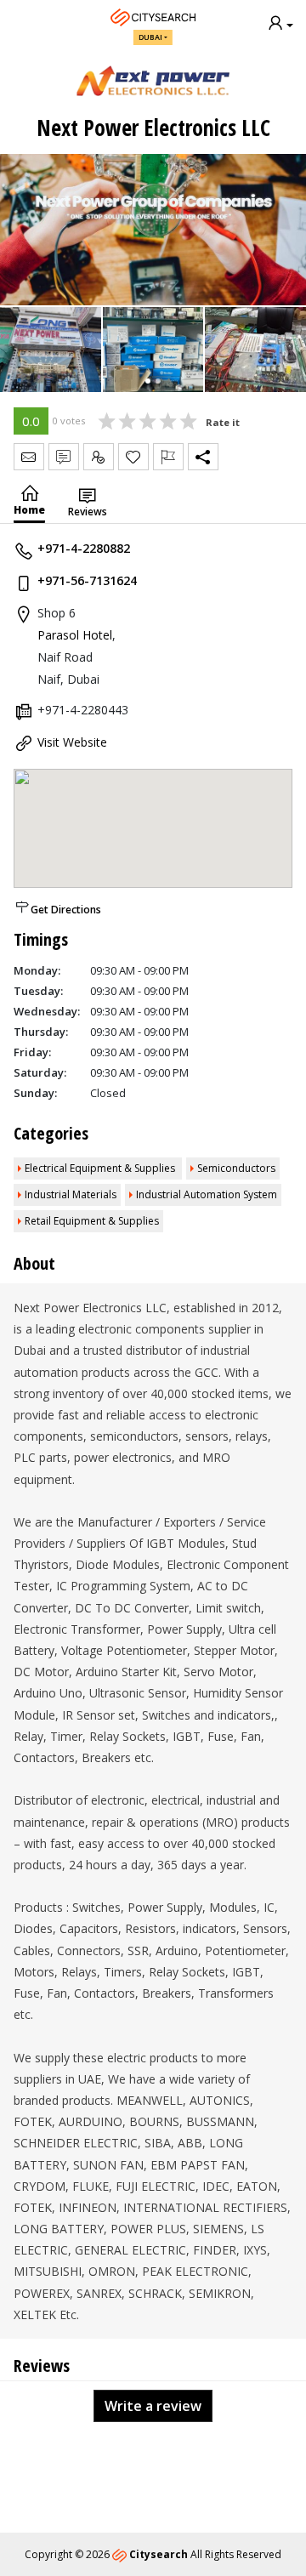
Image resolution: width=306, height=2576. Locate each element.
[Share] (203, 457)
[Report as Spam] (168, 457)
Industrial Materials (71, 1194)
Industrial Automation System (207, 1194)
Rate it (223, 422)
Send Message (29, 457)
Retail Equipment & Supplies (92, 1221)
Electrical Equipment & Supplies (101, 1168)
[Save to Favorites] (133, 457)
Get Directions (66, 910)
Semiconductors (236, 1168)
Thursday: (41, 1032)
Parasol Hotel (75, 635)
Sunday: (35, 1093)
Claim (99, 457)
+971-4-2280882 (84, 548)
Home (29, 510)
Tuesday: (38, 991)
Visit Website (72, 742)
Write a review (153, 2406)
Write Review (64, 457)
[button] (148, 381)
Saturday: (40, 1072)
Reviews (88, 512)
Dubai (150, 37)
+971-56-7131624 (87, 580)
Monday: (37, 970)
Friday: (32, 1052)
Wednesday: (47, 1011)
